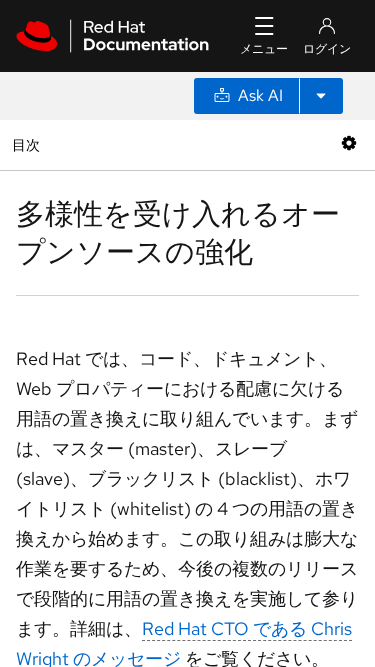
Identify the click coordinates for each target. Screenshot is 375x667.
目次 (28, 144)
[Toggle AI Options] (321, 96)
